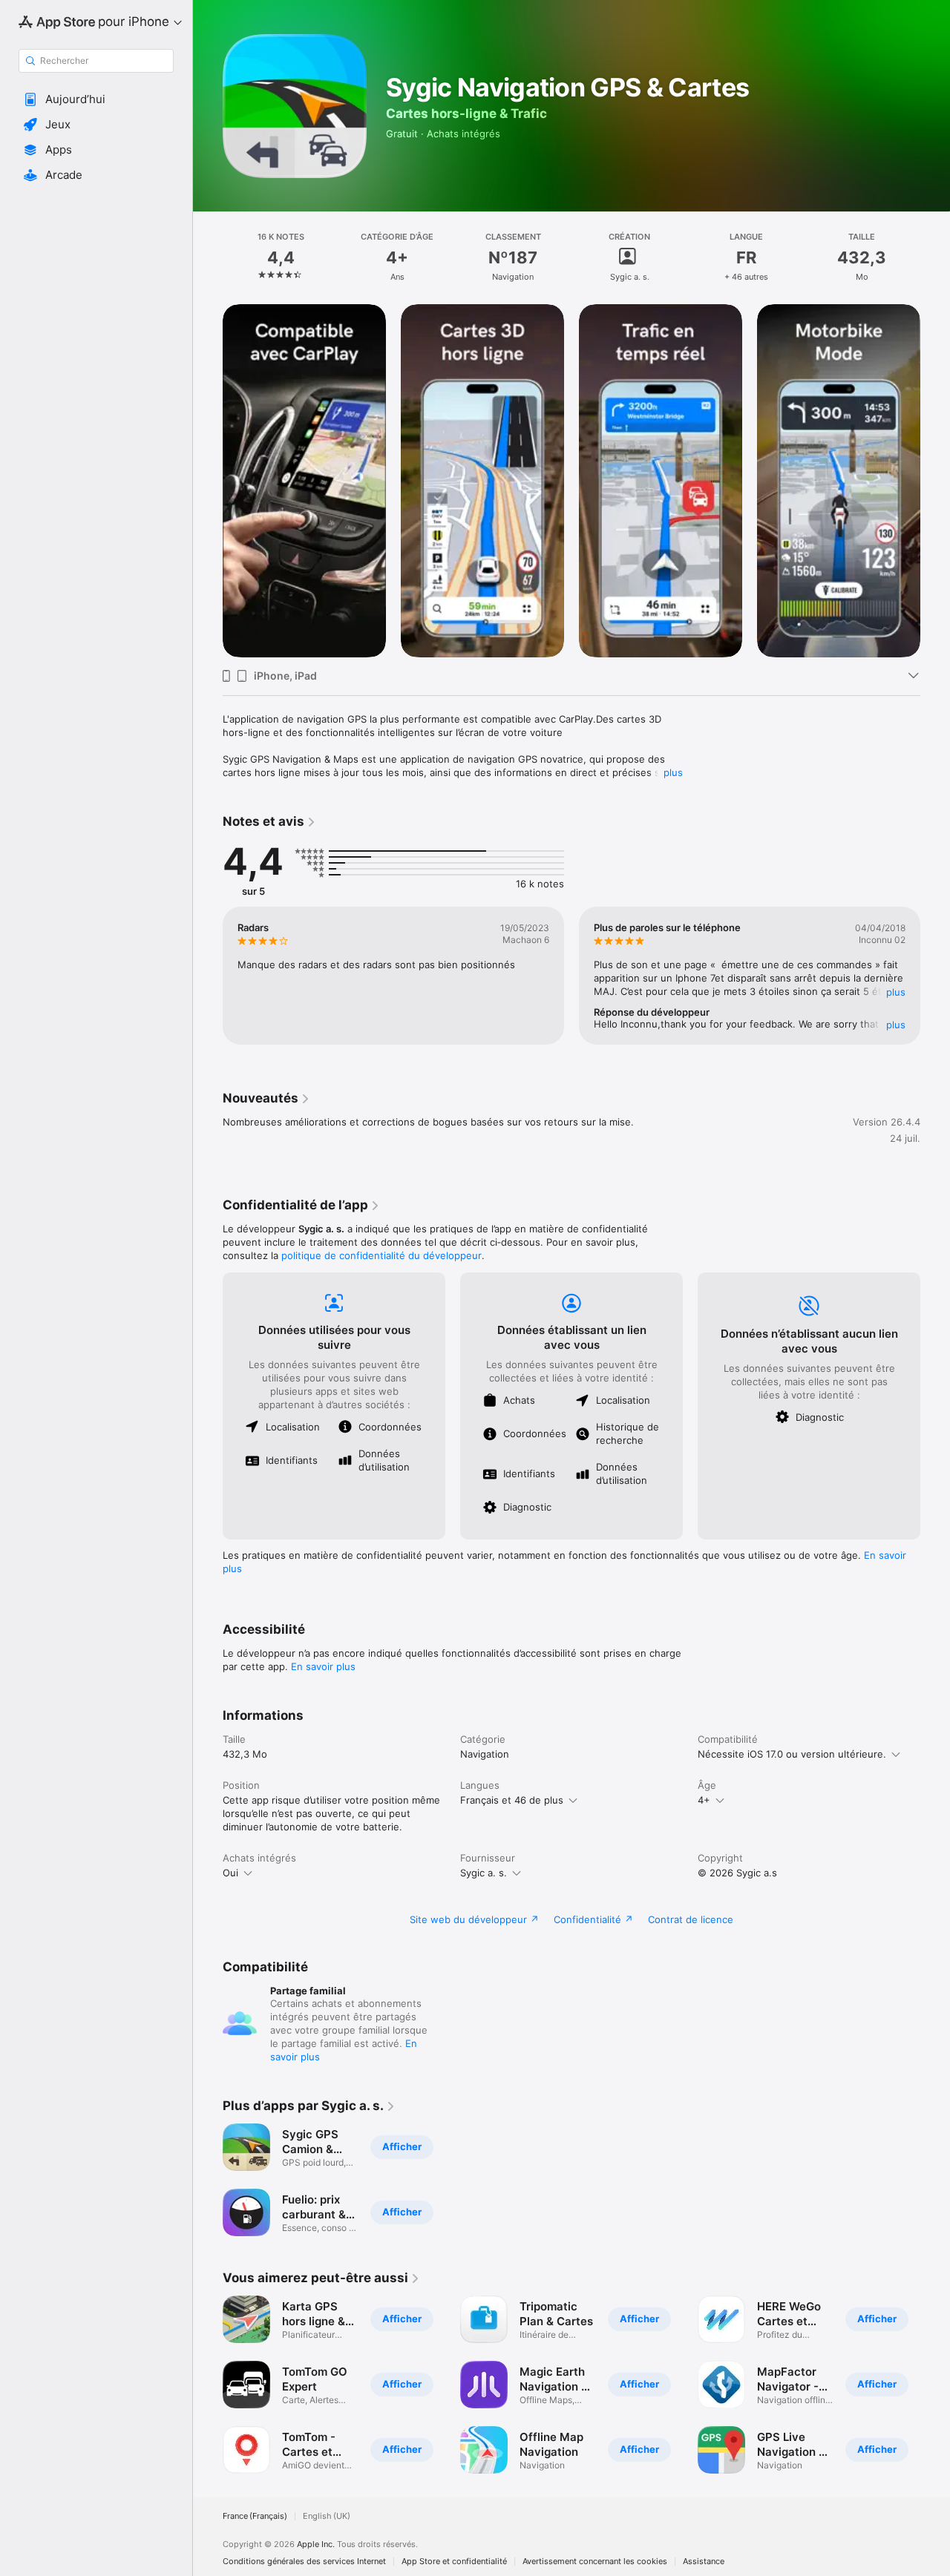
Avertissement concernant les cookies (595, 2562)
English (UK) (327, 2516)
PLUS (896, 992)
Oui (230, 1873)
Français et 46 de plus (512, 1800)
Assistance (704, 2562)
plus (673, 772)
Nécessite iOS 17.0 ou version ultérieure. (792, 1754)
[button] (96, 99)
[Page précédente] (208, 481)
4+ (704, 1800)
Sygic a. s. (484, 1873)
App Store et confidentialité (454, 2562)
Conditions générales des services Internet (304, 2562)
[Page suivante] (935, 481)
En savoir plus (323, 1666)
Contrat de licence (691, 1919)
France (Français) (255, 2516)
